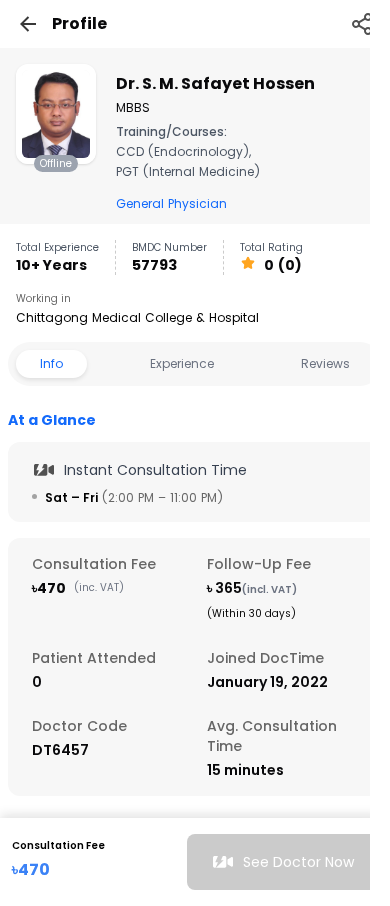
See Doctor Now (298, 862)
